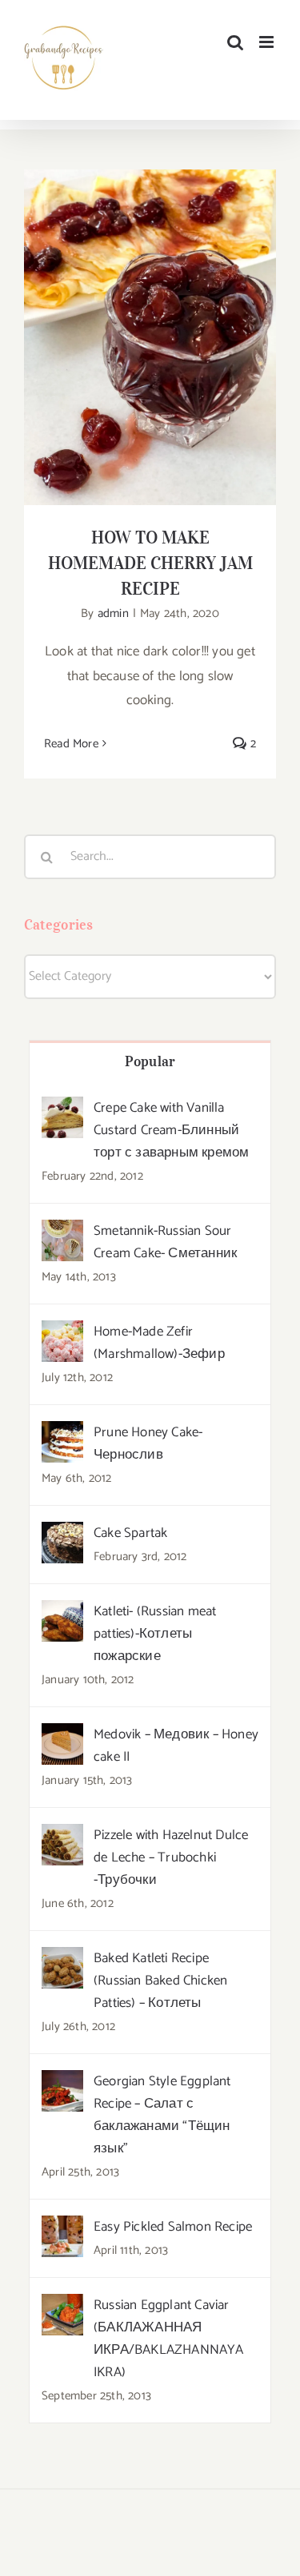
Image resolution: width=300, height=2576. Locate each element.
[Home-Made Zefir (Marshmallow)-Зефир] (62, 1332)
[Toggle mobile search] (235, 42)
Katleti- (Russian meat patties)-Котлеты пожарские (155, 1634)
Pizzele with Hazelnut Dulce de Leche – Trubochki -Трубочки (171, 1857)
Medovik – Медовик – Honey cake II (176, 1746)
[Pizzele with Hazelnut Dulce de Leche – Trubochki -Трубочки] (62, 1836)
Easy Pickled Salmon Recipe (173, 2227)
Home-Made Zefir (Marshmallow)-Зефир (159, 1343)
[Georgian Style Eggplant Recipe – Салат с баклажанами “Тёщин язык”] (62, 2082)
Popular (150, 1061)
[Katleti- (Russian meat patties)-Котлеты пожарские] (62, 1612)
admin (113, 613)
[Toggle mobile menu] (268, 42)
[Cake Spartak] (62, 1534)
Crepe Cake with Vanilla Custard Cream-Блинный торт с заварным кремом (171, 1130)
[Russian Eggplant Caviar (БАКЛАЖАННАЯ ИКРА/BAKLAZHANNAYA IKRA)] (62, 2306)
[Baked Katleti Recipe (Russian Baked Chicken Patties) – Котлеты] (62, 1959)
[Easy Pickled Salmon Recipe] (62, 2228)
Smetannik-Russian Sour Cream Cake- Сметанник (165, 1242)
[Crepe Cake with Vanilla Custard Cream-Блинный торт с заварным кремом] (62, 1109)
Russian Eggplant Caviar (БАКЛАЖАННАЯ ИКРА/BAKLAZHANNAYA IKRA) (169, 2339)
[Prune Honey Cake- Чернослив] (62, 1433)
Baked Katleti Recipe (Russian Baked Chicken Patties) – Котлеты (160, 1981)
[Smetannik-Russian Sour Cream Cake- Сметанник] (62, 1232)
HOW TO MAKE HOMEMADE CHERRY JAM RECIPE (150, 312)
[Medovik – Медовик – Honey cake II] (62, 1735)
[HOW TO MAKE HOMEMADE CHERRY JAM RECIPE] (150, 337)
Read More (71, 744)
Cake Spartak (130, 1533)
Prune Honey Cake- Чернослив (148, 1443)
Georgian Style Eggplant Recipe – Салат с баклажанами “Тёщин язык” (162, 2115)
